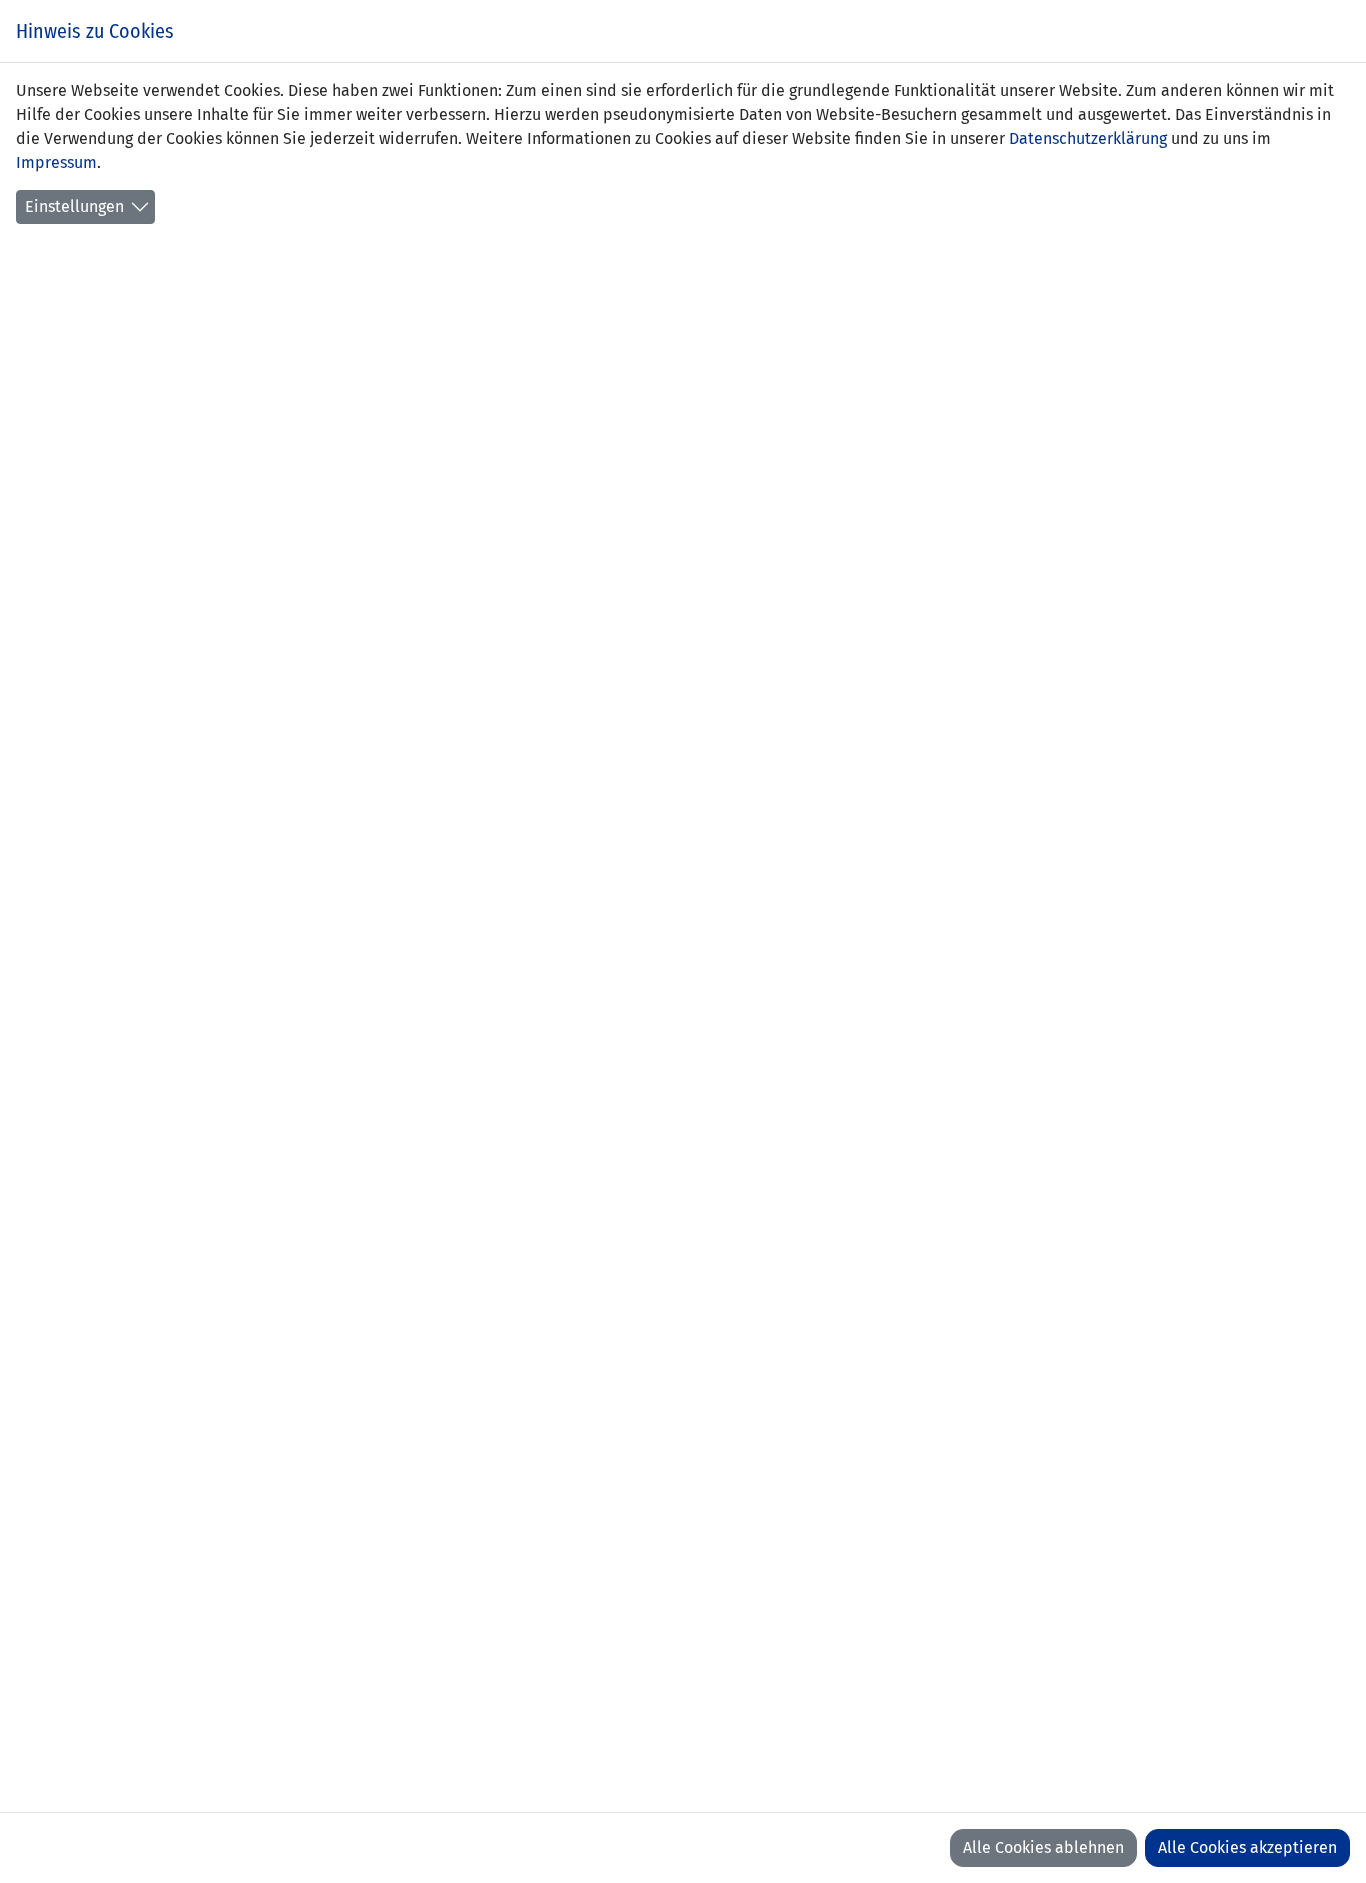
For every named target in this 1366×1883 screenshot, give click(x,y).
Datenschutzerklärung (1088, 138)
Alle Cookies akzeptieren (1247, 1847)
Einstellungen (74, 206)
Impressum (56, 162)
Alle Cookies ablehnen (1043, 1847)
